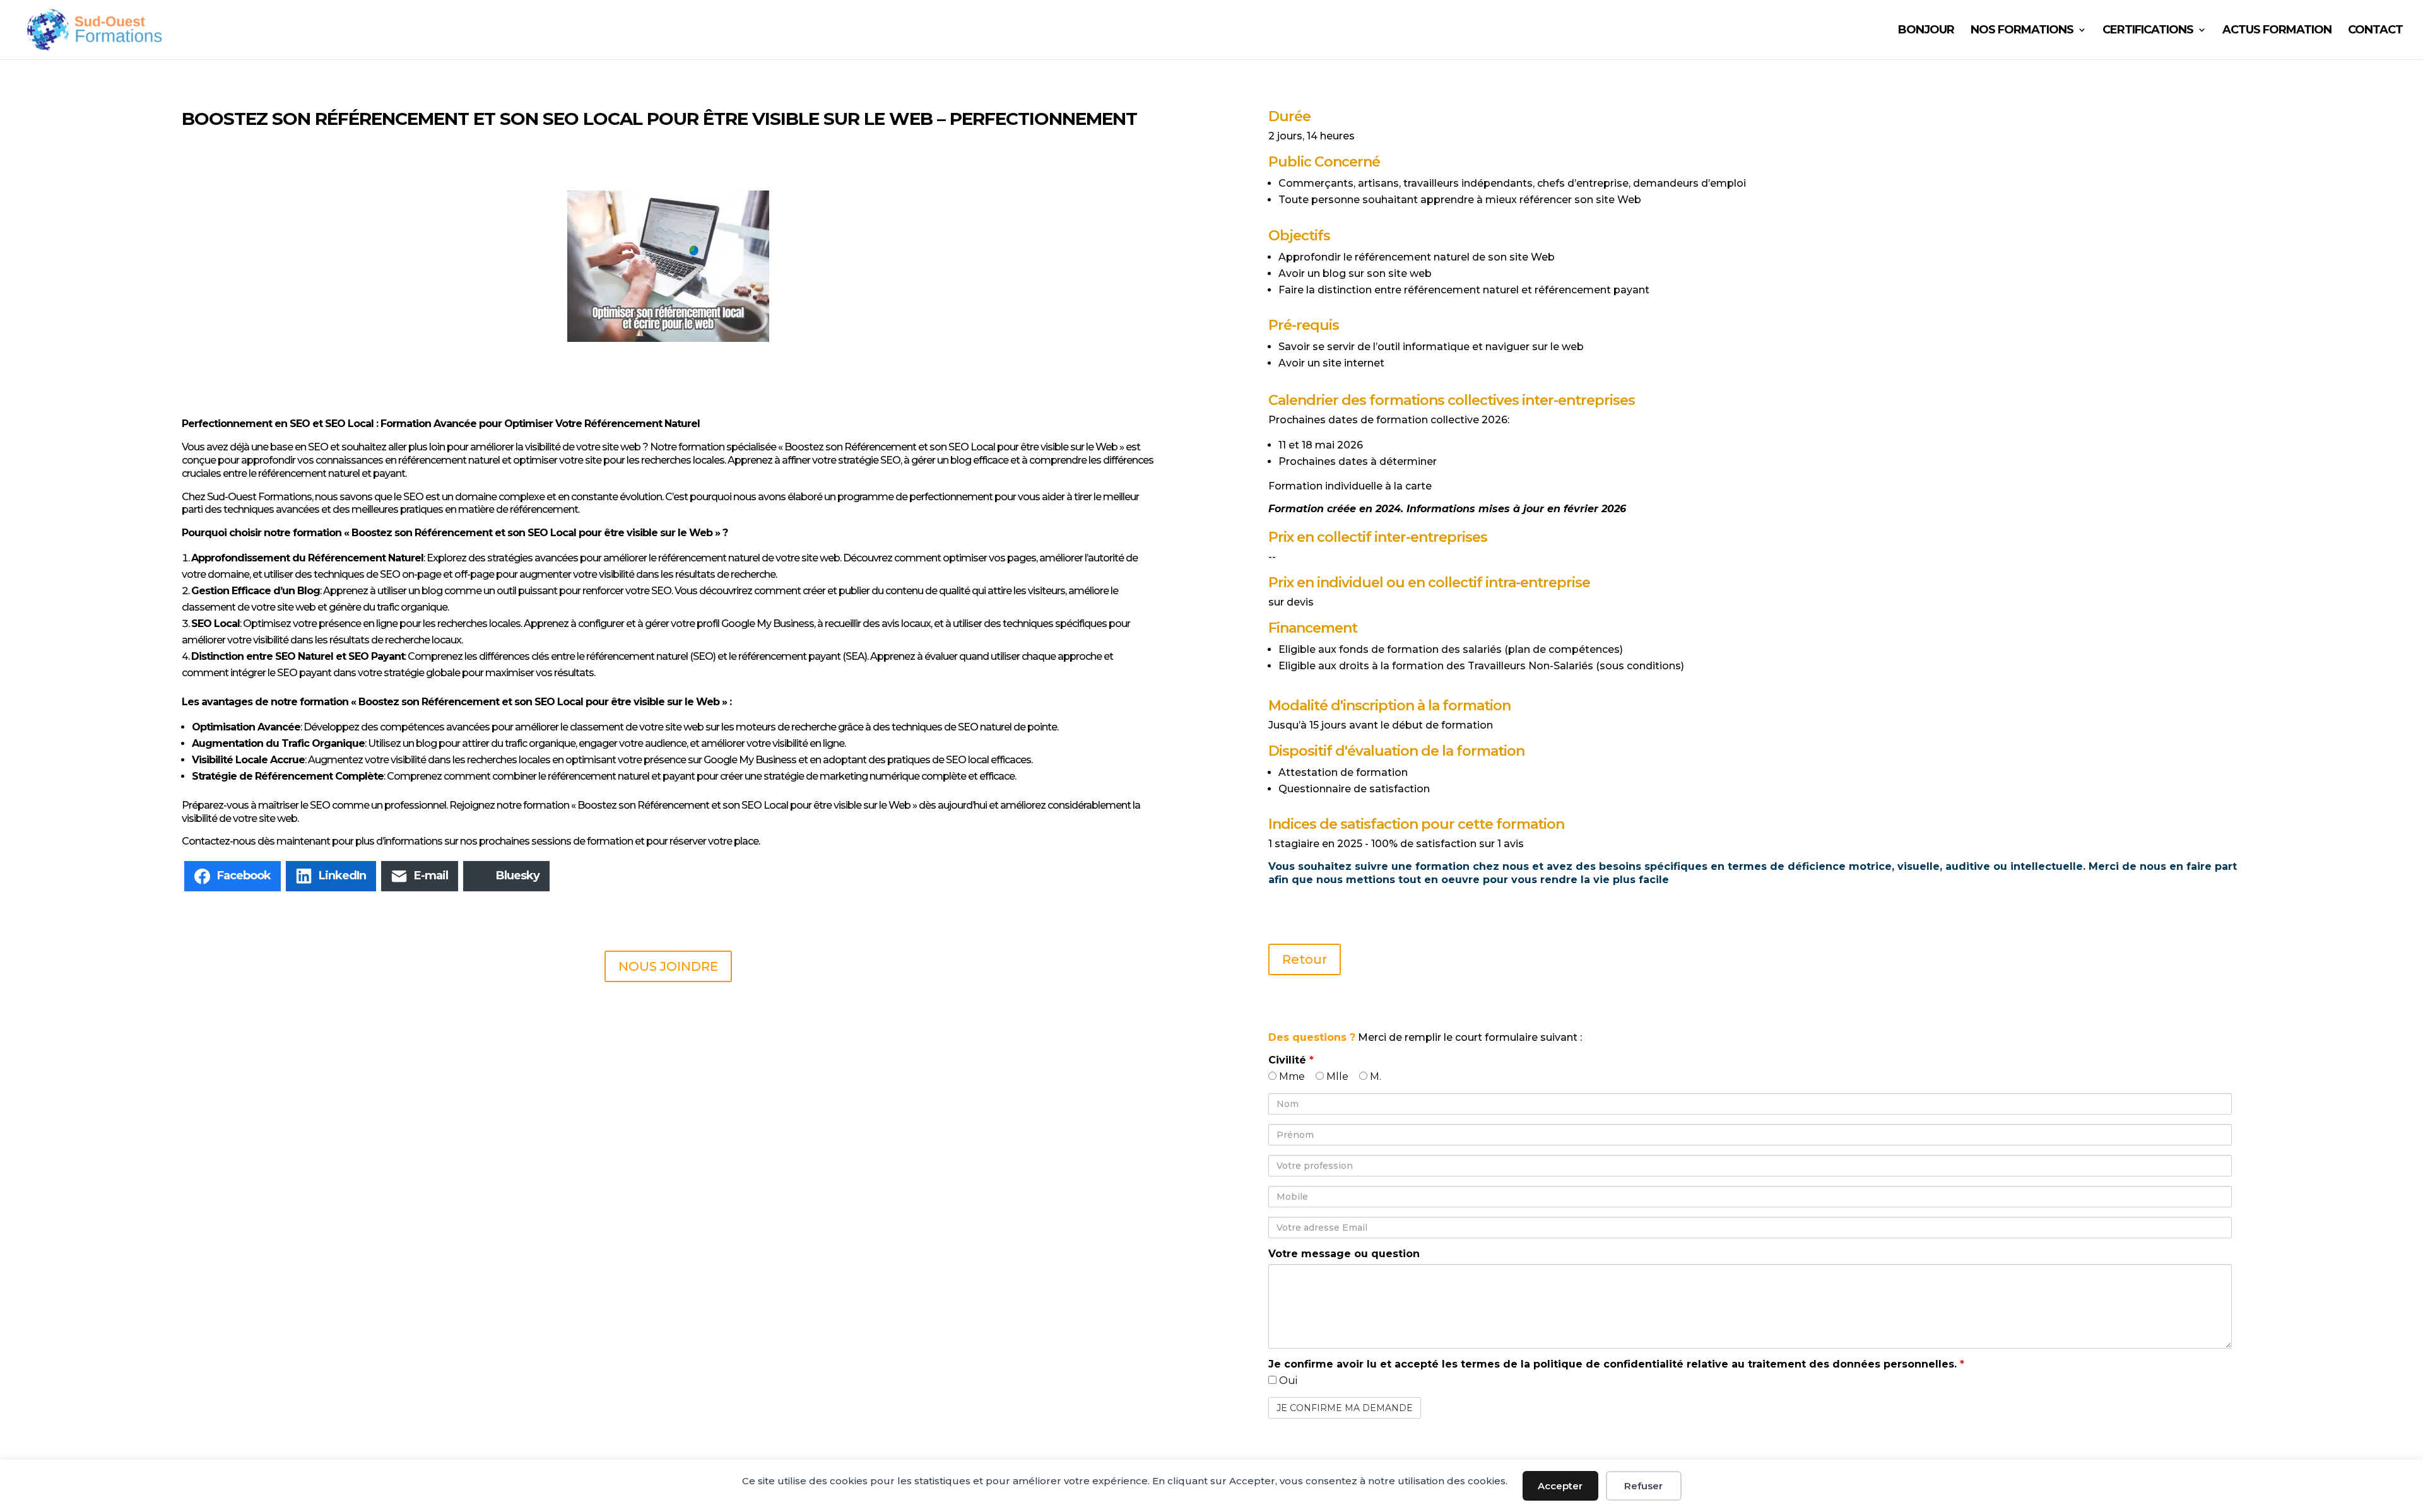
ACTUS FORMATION (2277, 31)
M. (1374, 1076)
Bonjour (1926, 31)
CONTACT (2375, 31)
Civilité (1291, 1060)
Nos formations (2022, 31)
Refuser (1643, 1486)
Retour (1305, 959)
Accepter (1560, 1486)
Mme (1291, 1076)
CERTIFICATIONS (2148, 31)
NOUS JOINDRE (668, 966)
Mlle (1336, 1076)
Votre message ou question (1344, 1254)
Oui (1287, 1380)
